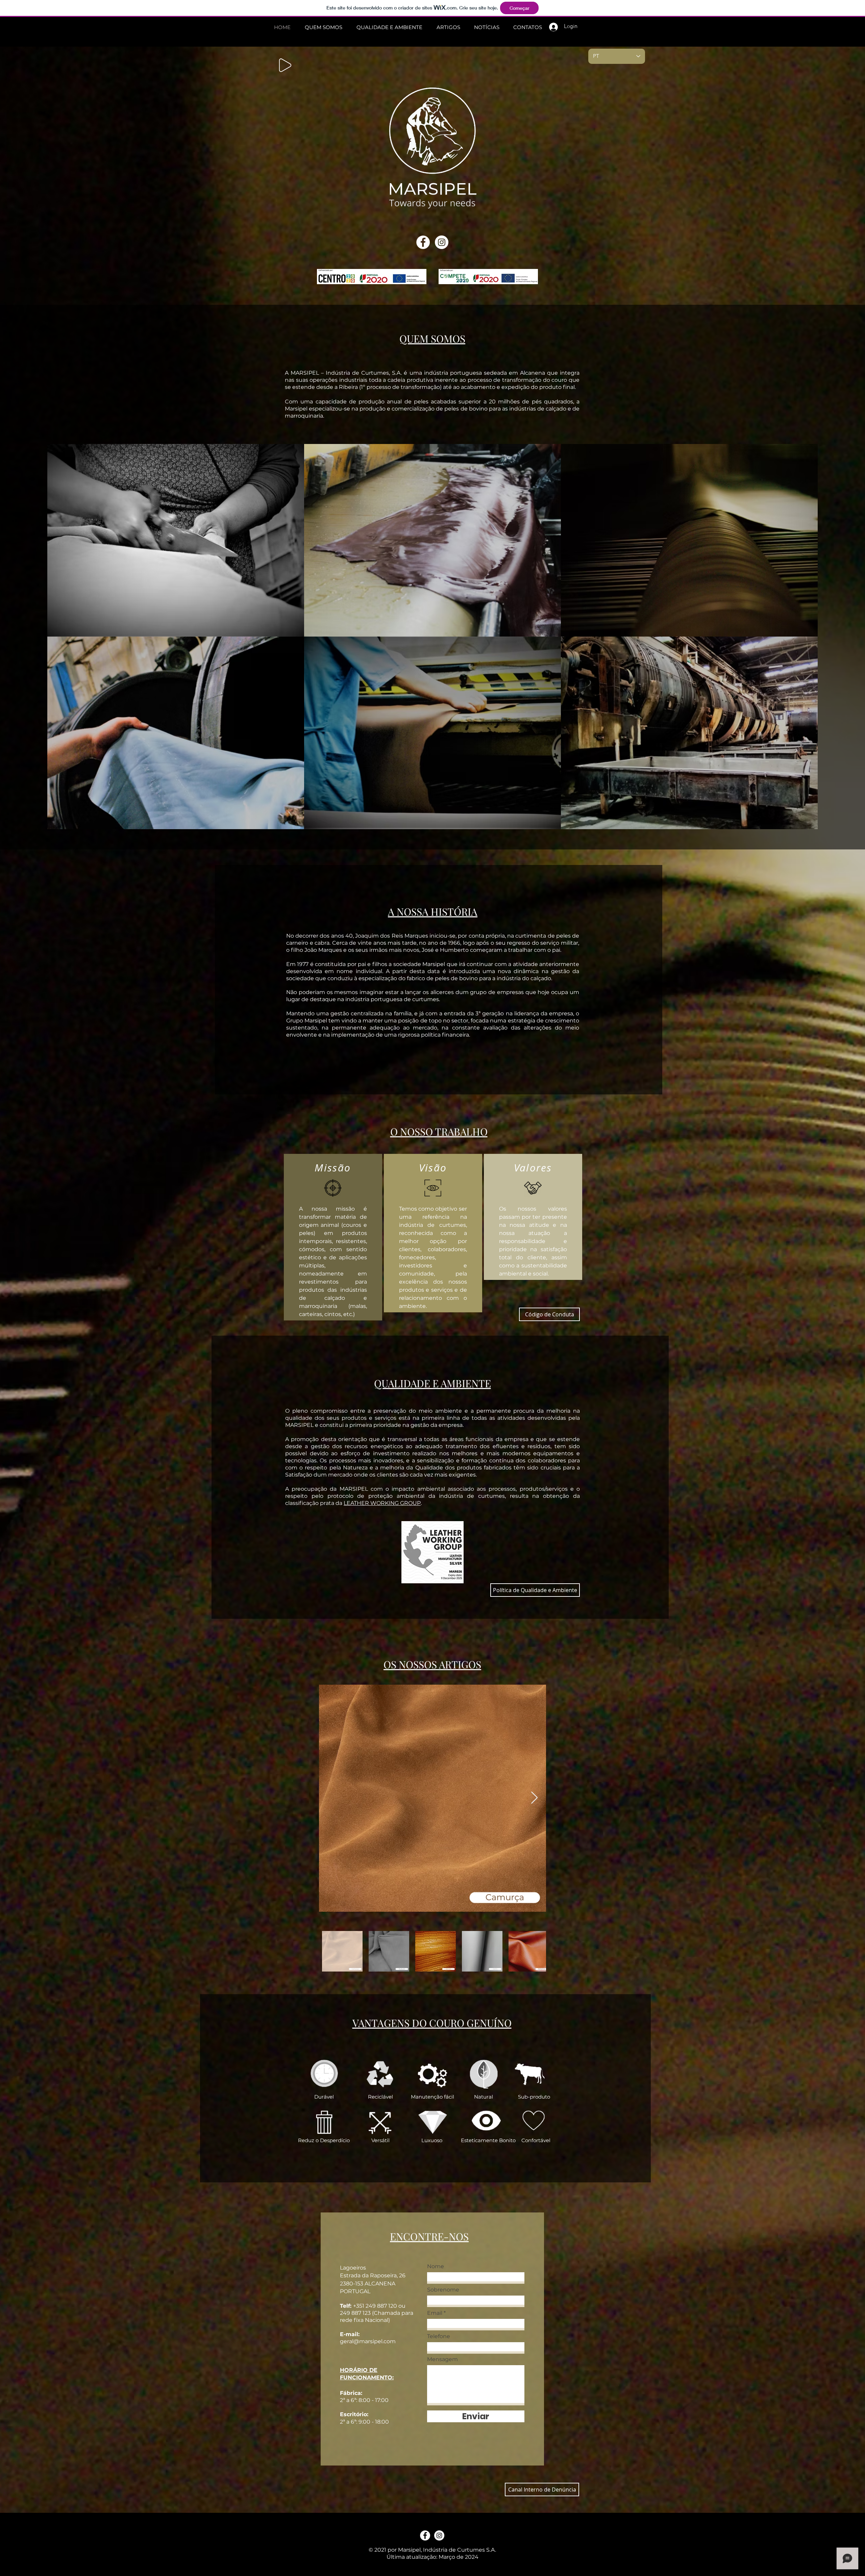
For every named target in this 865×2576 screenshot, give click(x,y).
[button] (542, 2490)
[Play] (285, 65)
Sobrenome (443, 2290)
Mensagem (442, 2359)
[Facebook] (423, 242)
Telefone (439, 2336)
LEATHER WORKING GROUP (382, 1503)
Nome (436, 2267)
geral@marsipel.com (368, 2341)
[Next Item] (534, 1798)
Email (435, 2313)
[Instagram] (442, 242)
